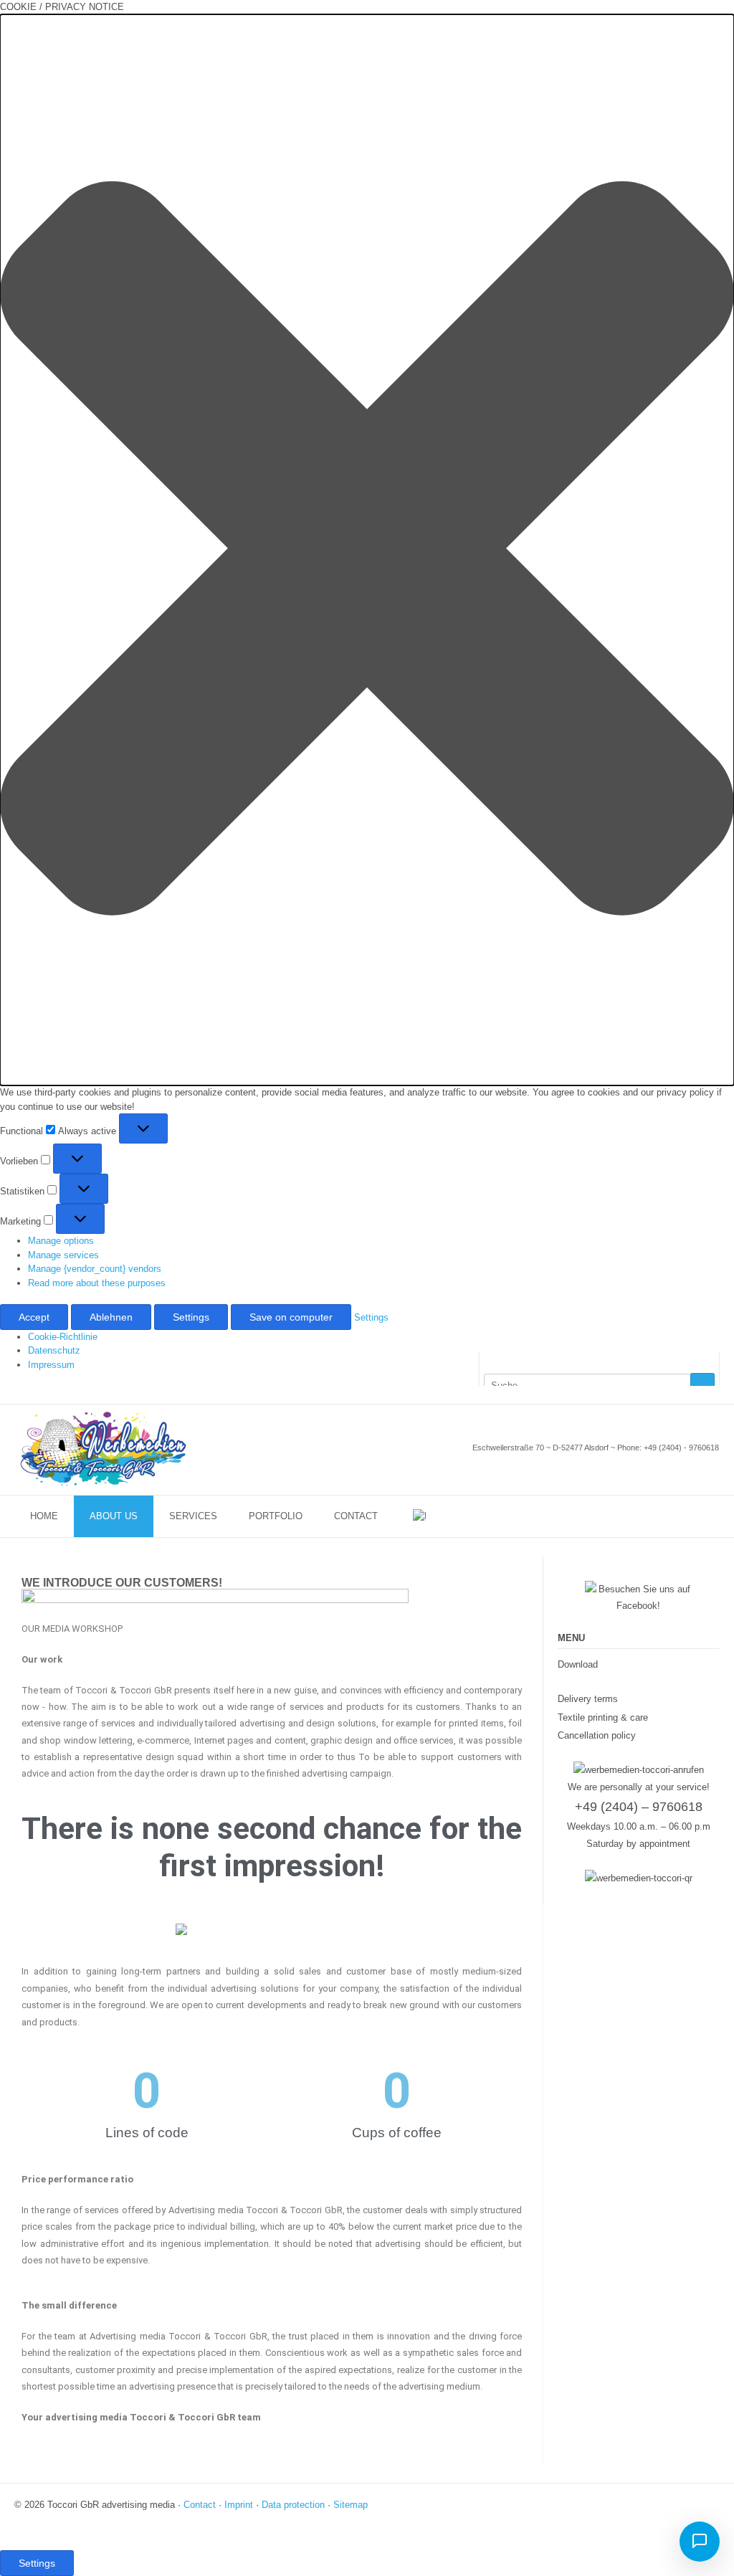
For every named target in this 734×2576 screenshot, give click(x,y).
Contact (356, 1516)
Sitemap (351, 2505)
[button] (367, 550)
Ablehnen (111, 1317)
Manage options (61, 1241)
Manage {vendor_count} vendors (95, 1269)
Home (44, 1516)
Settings (191, 1317)
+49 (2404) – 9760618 (639, 1807)
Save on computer (291, 1317)
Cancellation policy (597, 1735)
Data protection (293, 2505)
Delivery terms (588, 1699)
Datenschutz (54, 1350)
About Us (114, 1516)
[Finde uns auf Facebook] (699, 1394)
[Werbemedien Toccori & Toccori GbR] (104, 1449)
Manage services (63, 1255)
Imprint (239, 2505)
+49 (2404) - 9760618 (681, 1448)
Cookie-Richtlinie (63, 1337)
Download (578, 1664)
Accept (34, 1317)
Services (193, 1516)
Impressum (51, 1365)
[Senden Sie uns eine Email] (686, 1394)
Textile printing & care (603, 1717)
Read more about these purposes (97, 1283)
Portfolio (276, 1516)
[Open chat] (700, 2542)
